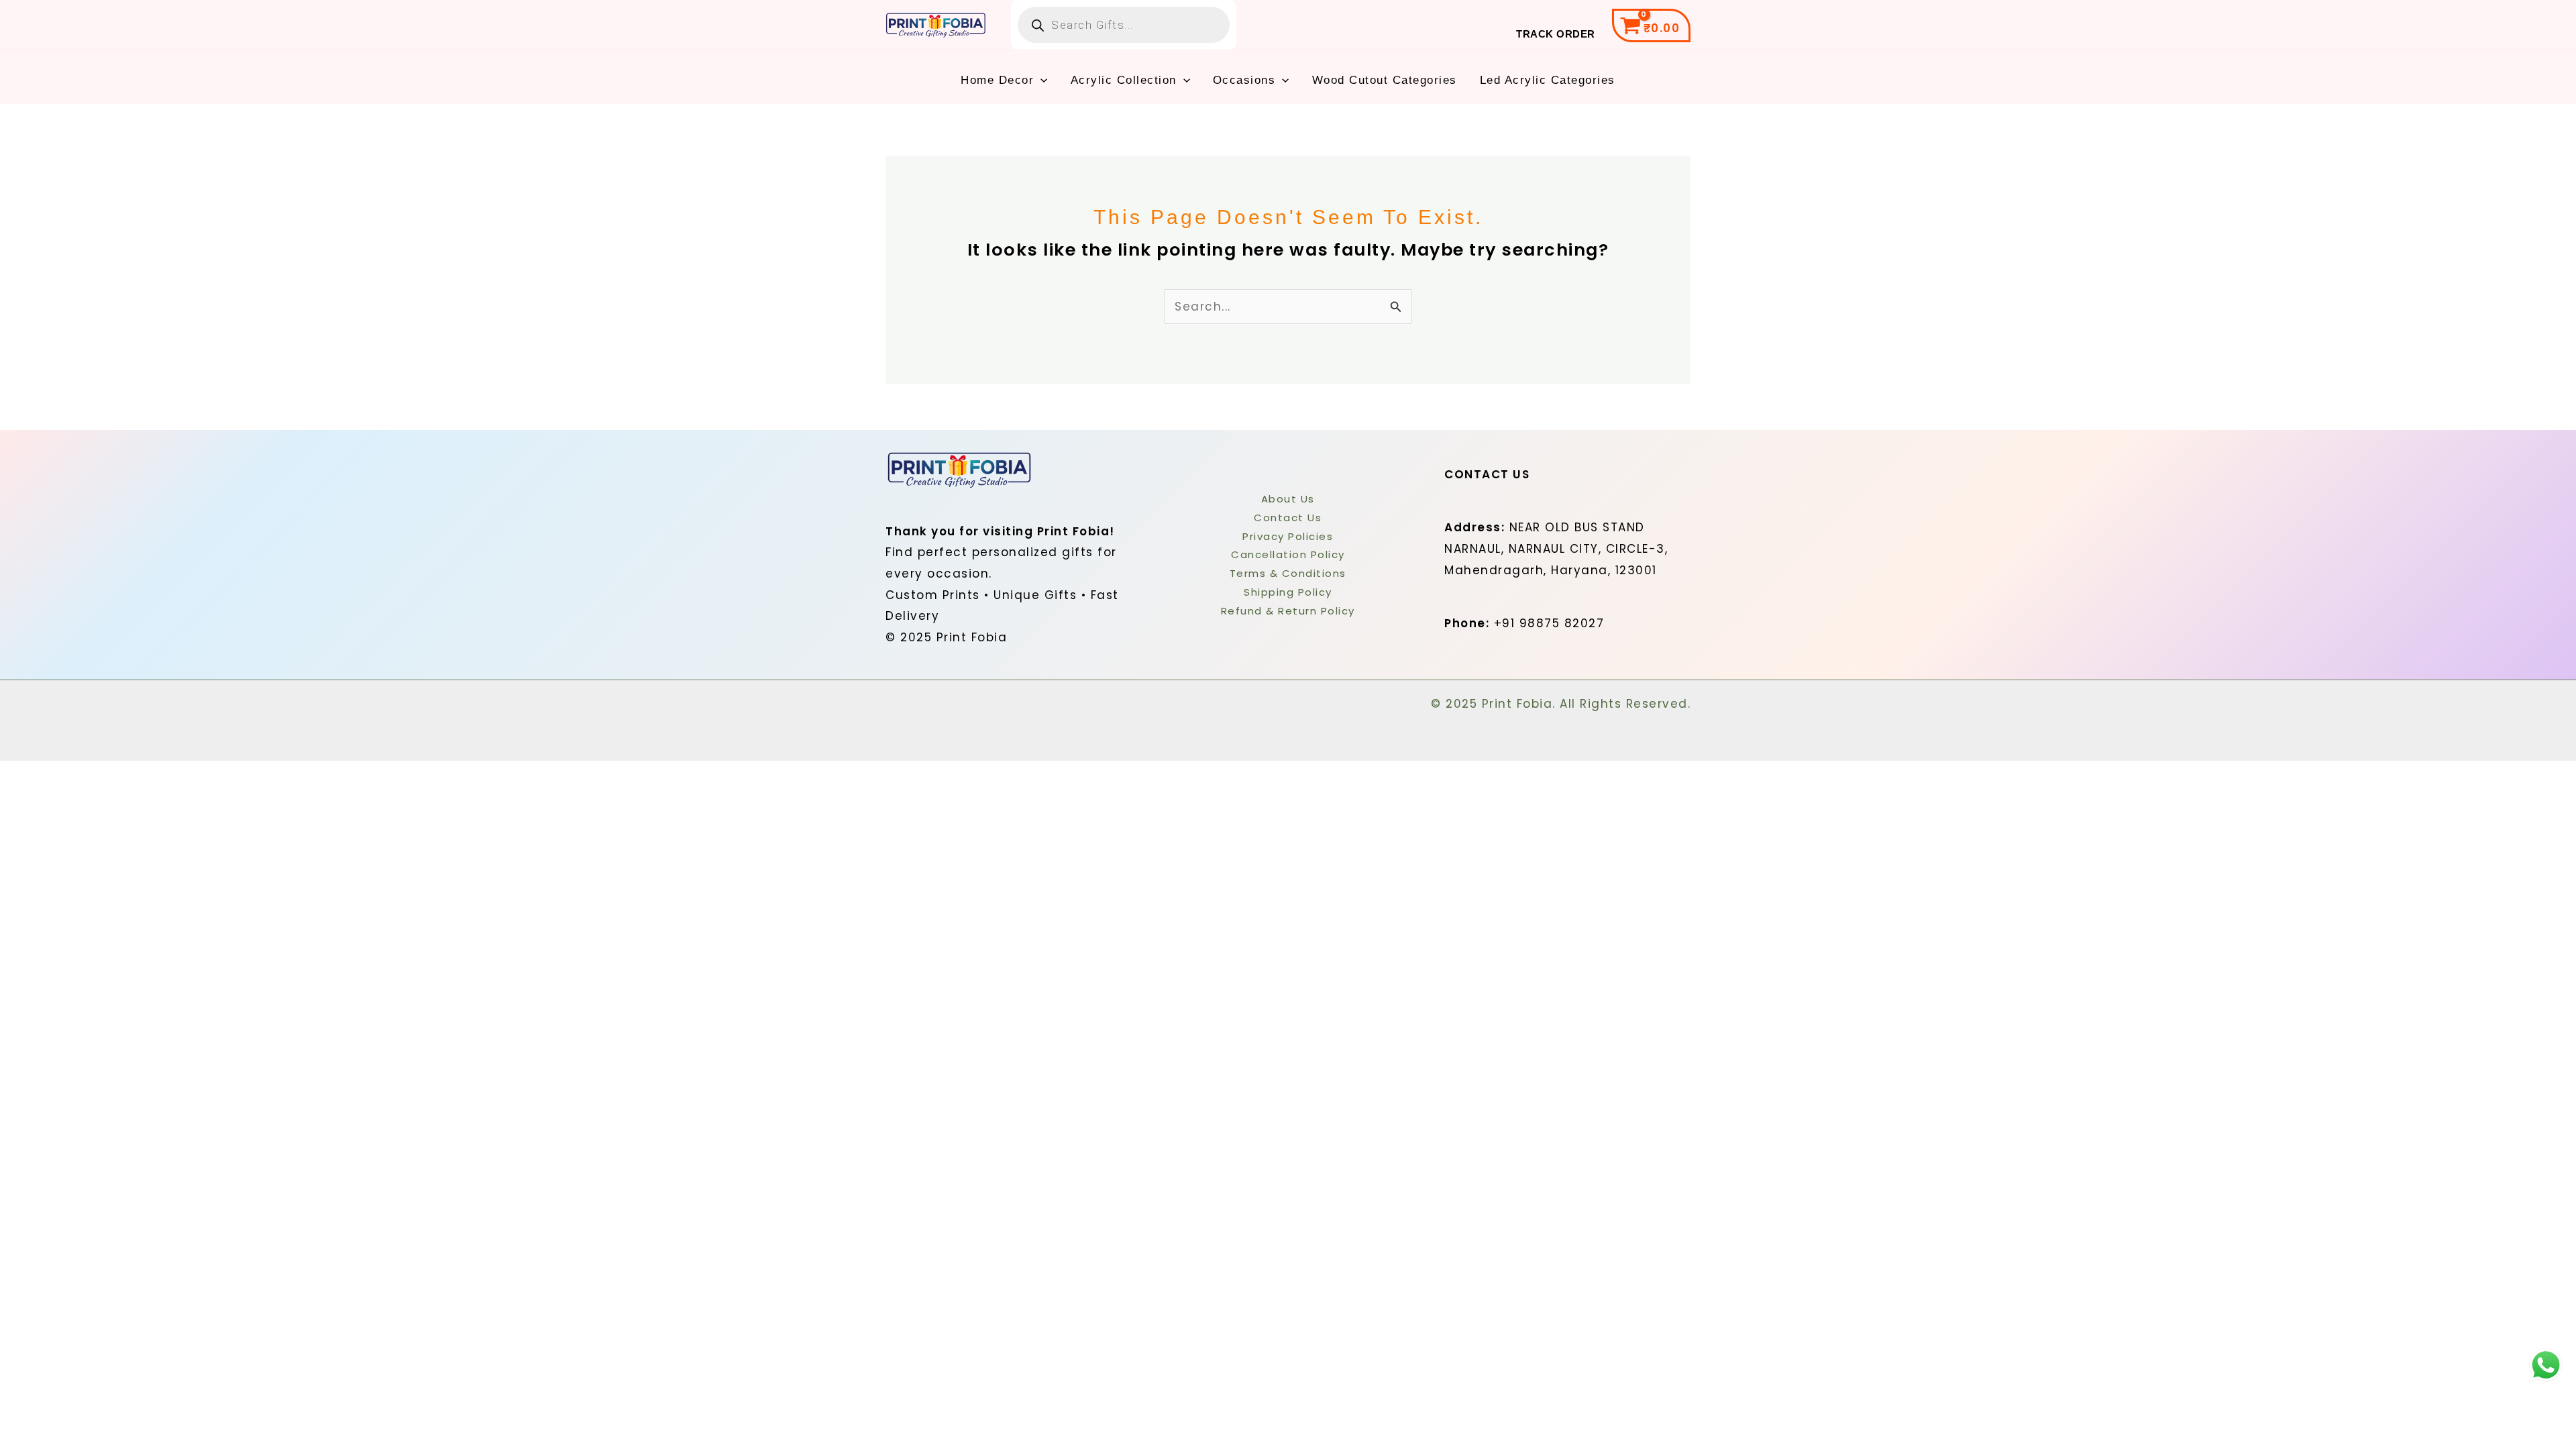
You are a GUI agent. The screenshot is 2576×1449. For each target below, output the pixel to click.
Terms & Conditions (1288, 573)
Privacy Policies (1288, 536)
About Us (1288, 499)
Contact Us (1288, 518)
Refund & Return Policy (1288, 611)
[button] (1040, 80)
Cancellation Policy (1288, 554)
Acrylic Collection (1124, 80)
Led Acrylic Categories (1548, 80)
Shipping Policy (1288, 592)
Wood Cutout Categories (1385, 80)
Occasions (1244, 80)
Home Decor (997, 80)
